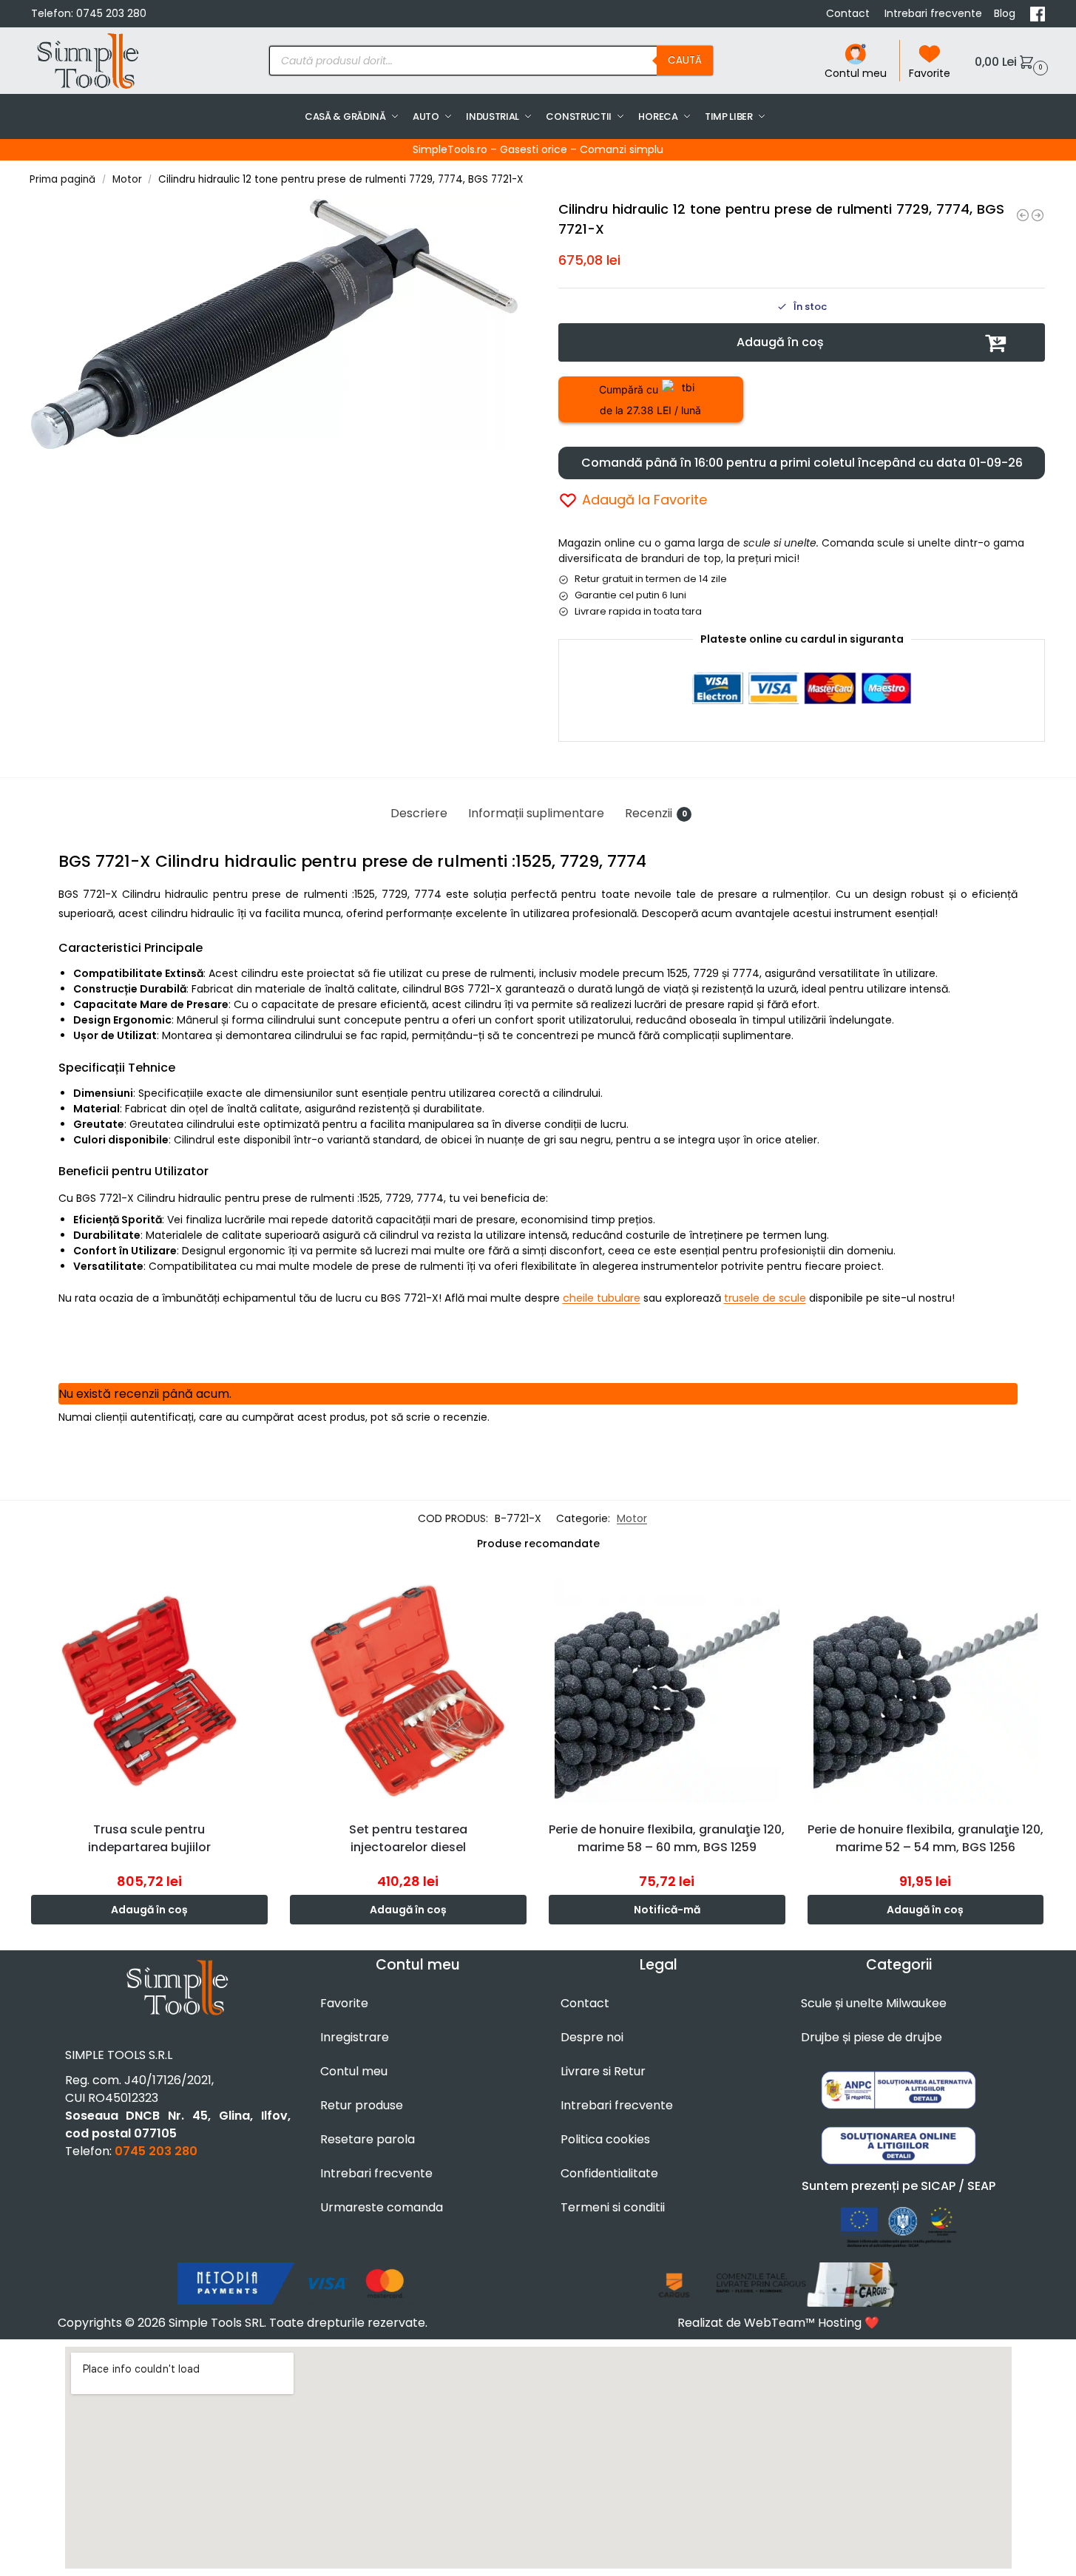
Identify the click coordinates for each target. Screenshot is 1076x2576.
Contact (849, 13)
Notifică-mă (667, 1910)
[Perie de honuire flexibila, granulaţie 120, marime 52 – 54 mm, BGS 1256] (926, 1691)
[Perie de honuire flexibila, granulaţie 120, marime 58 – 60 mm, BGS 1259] (667, 1691)
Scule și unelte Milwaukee (874, 2003)
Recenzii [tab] (656, 813)
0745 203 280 (111, 13)
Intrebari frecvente (933, 13)
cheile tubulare (602, 1298)
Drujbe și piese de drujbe (872, 2037)
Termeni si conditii (613, 2207)
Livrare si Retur (603, 2071)
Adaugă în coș (780, 342)
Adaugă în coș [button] (149, 1910)
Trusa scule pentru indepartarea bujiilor (149, 1838)
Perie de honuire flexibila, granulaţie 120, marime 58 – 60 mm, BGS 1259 (667, 1838)
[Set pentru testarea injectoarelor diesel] (408, 1691)
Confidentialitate (609, 2173)
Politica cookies (605, 2139)
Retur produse (362, 2105)
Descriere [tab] (419, 813)
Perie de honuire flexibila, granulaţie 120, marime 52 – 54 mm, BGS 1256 (926, 1838)
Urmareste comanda (382, 2207)
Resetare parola (368, 2139)
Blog (1006, 13)
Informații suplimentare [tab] (536, 813)
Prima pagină (62, 179)
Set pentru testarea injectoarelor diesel (408, 1838)
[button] (1009, 61)
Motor (127, 179)
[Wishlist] (260, 1595)
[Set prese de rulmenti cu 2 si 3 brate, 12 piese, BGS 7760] (1038, 215)
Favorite (930, 73)
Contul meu (856, 73)
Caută (685, 60)
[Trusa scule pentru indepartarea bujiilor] (149, 1691)
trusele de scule (765, 1298)
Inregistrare (355, 2037)
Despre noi (592, 2037)
